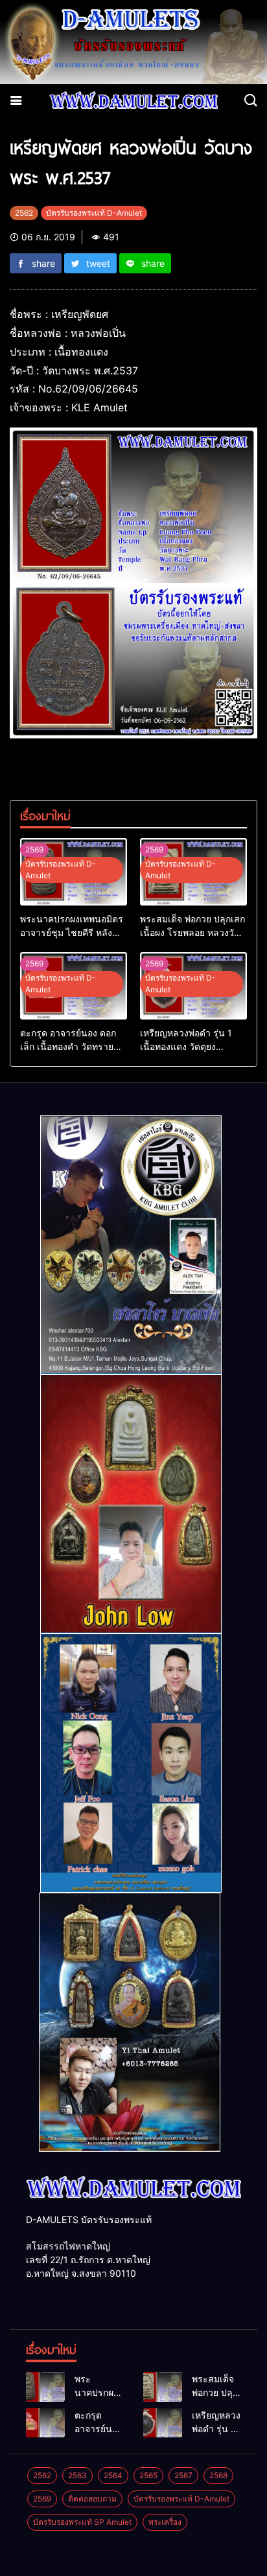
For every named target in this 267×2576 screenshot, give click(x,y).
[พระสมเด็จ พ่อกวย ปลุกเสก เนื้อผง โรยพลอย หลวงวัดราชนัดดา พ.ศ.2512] (163, 2387)
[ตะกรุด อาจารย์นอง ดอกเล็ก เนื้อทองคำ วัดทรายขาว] (45, 2423)
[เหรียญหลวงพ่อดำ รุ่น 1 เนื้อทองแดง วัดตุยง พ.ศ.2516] (163, 2423)
